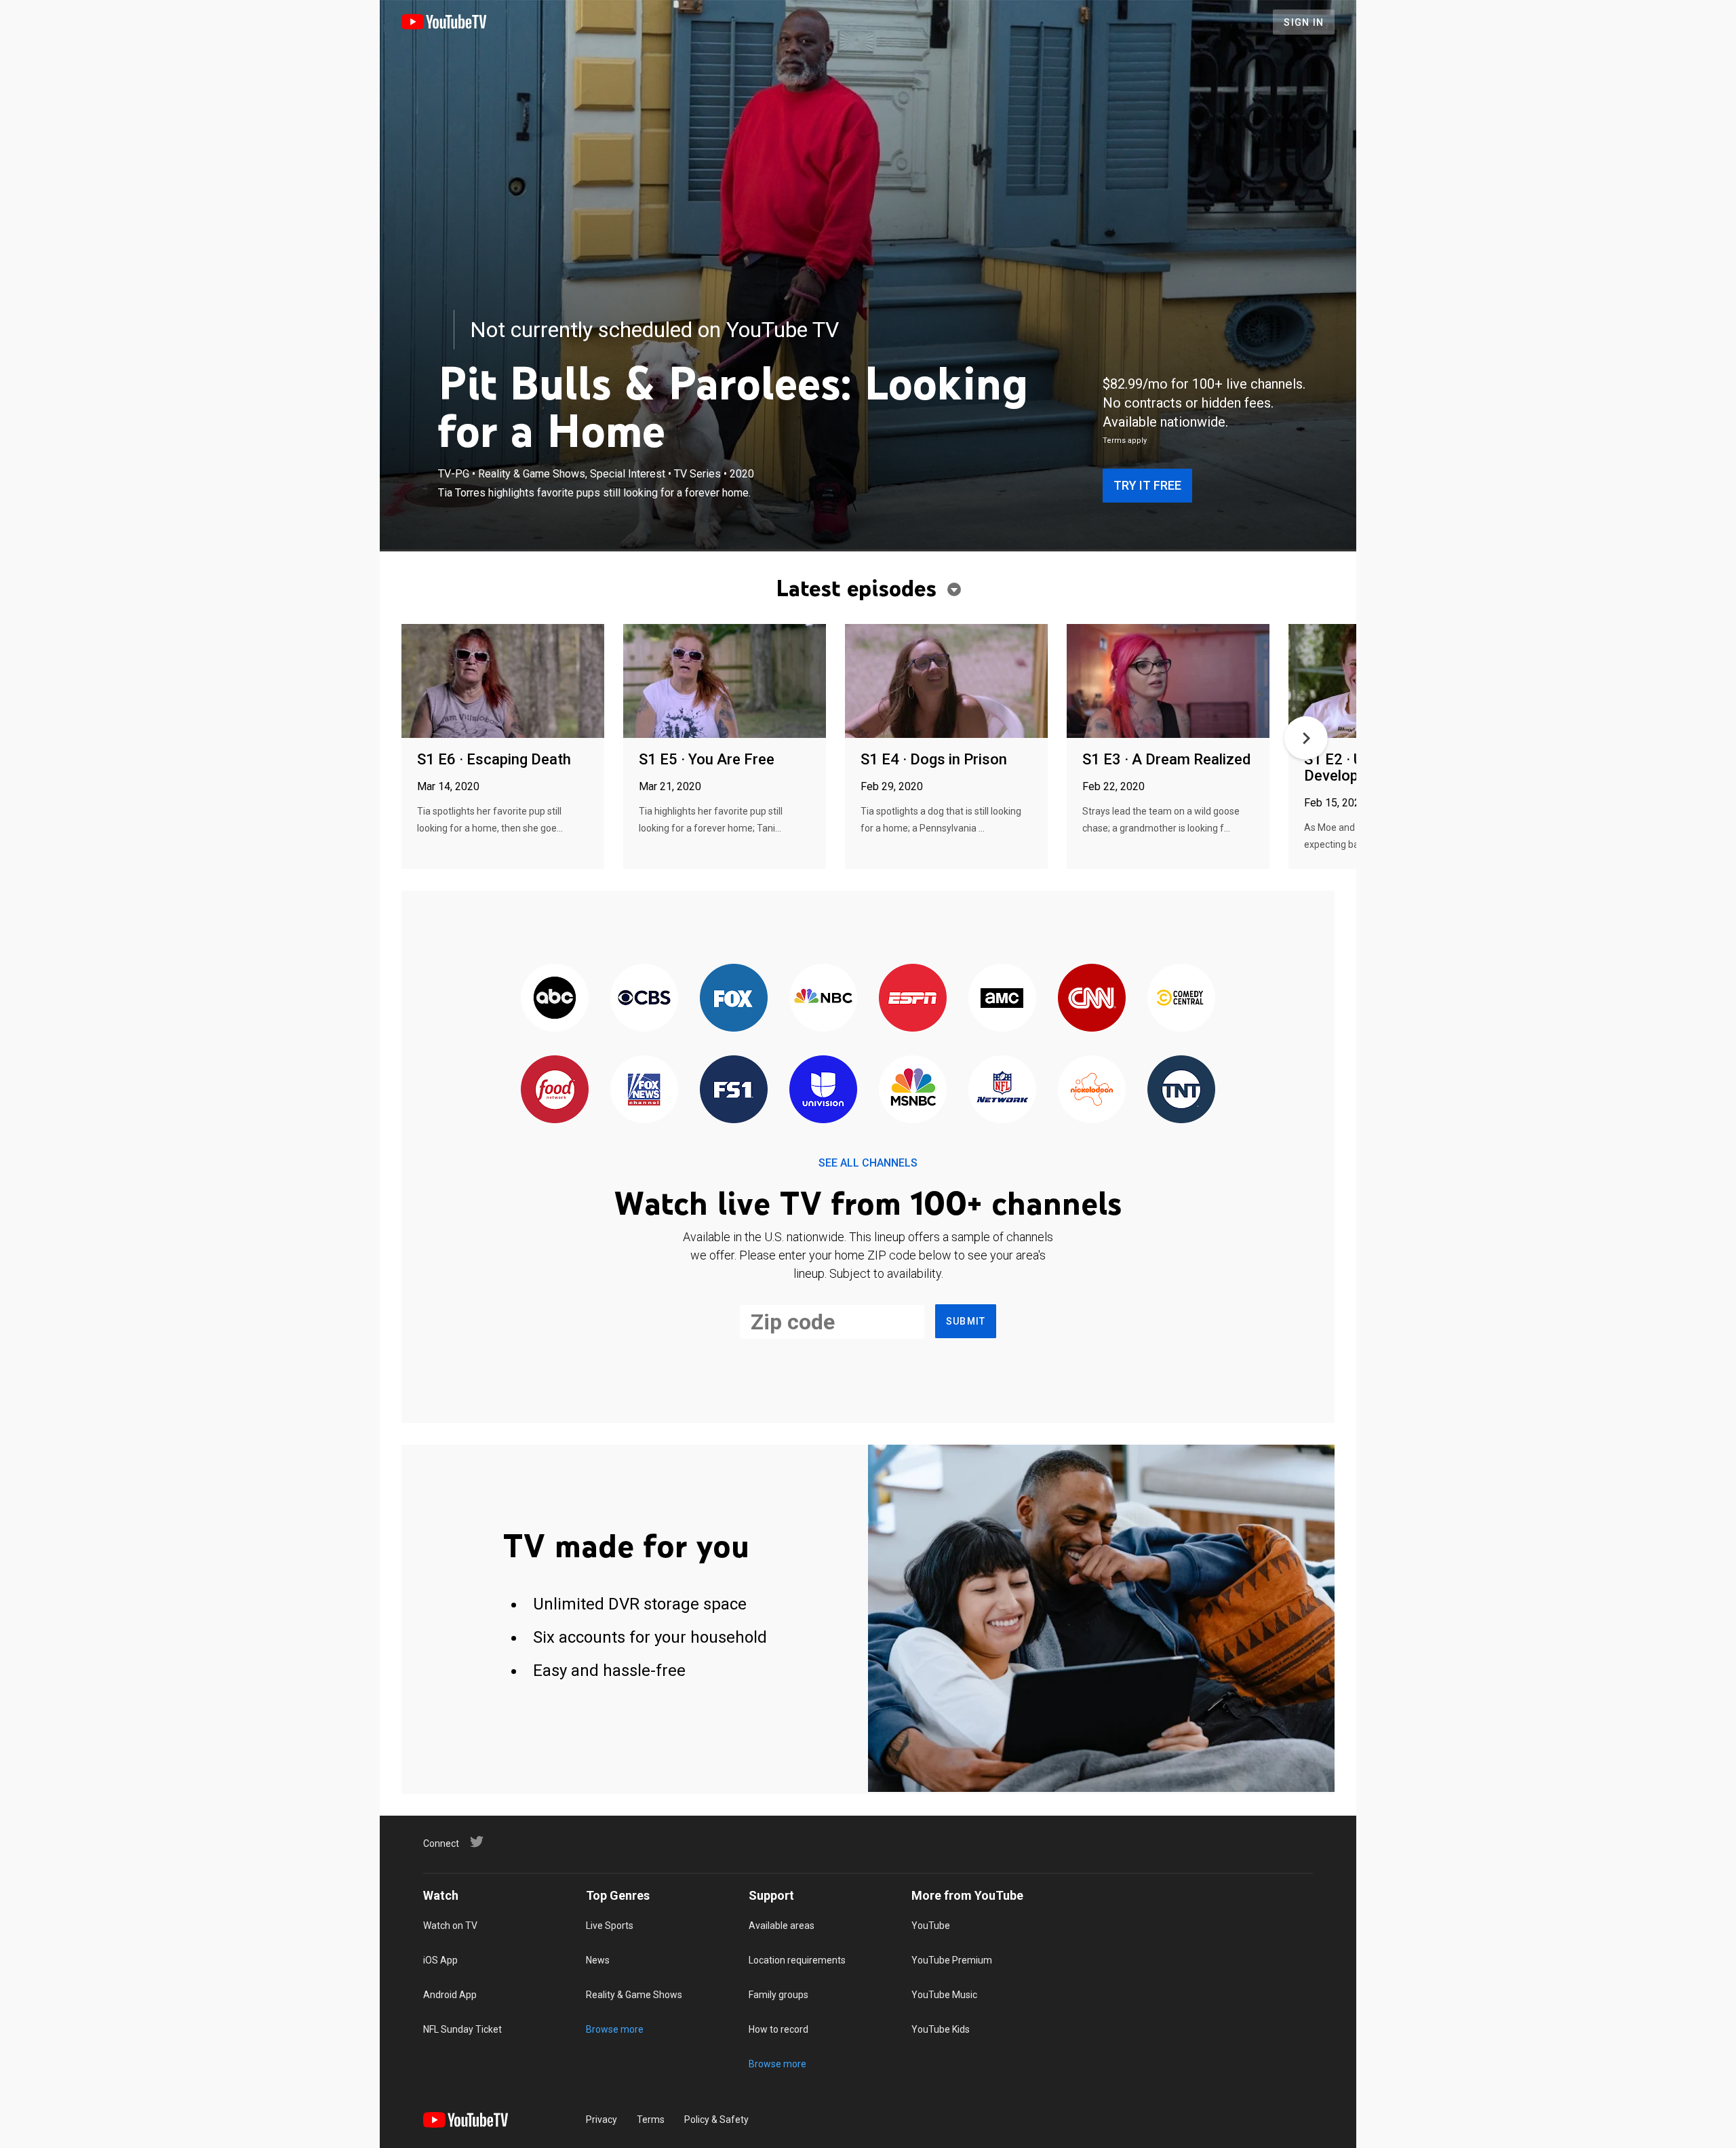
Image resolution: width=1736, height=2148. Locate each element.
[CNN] (1092, 999)
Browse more (615, 2029)
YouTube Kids (941, 2029)
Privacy (601, 2120)
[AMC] (1002, 999)
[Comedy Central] (1181, 999)
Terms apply (1125, 441)
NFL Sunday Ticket (462, 2029)
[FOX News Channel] (644, 1090)
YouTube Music (944, 1995)
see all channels (868, 1163)
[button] (1306, 738)
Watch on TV (450, 1926)
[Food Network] (555, 1090)
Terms (651, 2120)
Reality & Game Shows (634, 1995)
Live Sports (610, 1926)
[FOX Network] (734, 999)
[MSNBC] (913, 1090)
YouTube (931, 1926)
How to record (778, 2029)
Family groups (778, 1995)
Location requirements (797, 1960)
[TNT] (1181, 1090)
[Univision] (823, 1090)
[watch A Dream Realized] (1168, 682)
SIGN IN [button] (1304, 22)
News (598, 1960)
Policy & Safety (716, 2120)
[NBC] (823, 999)
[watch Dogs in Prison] (946, 682)
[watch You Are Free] (725, 682)
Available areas (782, 1926)
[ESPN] (913, 999)
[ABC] (555, 999)
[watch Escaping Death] (503, 682)
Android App (450, 1995)
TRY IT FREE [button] (1147, 485)
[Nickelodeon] (1092, 1090)
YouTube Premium (952, 1960)
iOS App (440, 1960)
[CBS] (644, 999)
